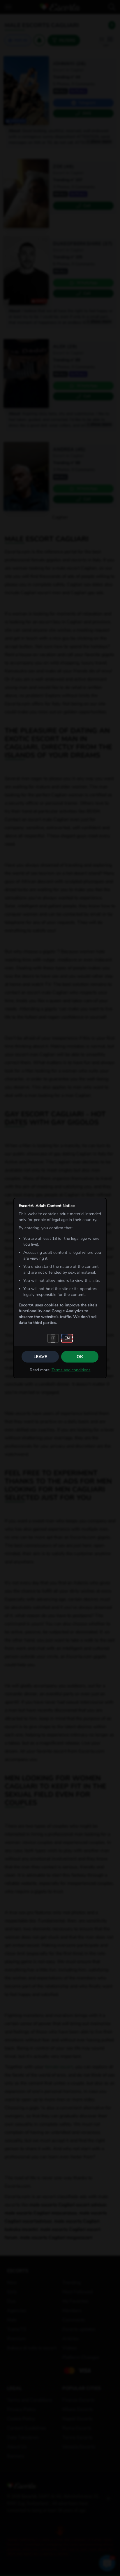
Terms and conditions (71, 1370)
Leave (40, 1357)
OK (80, 1357)
